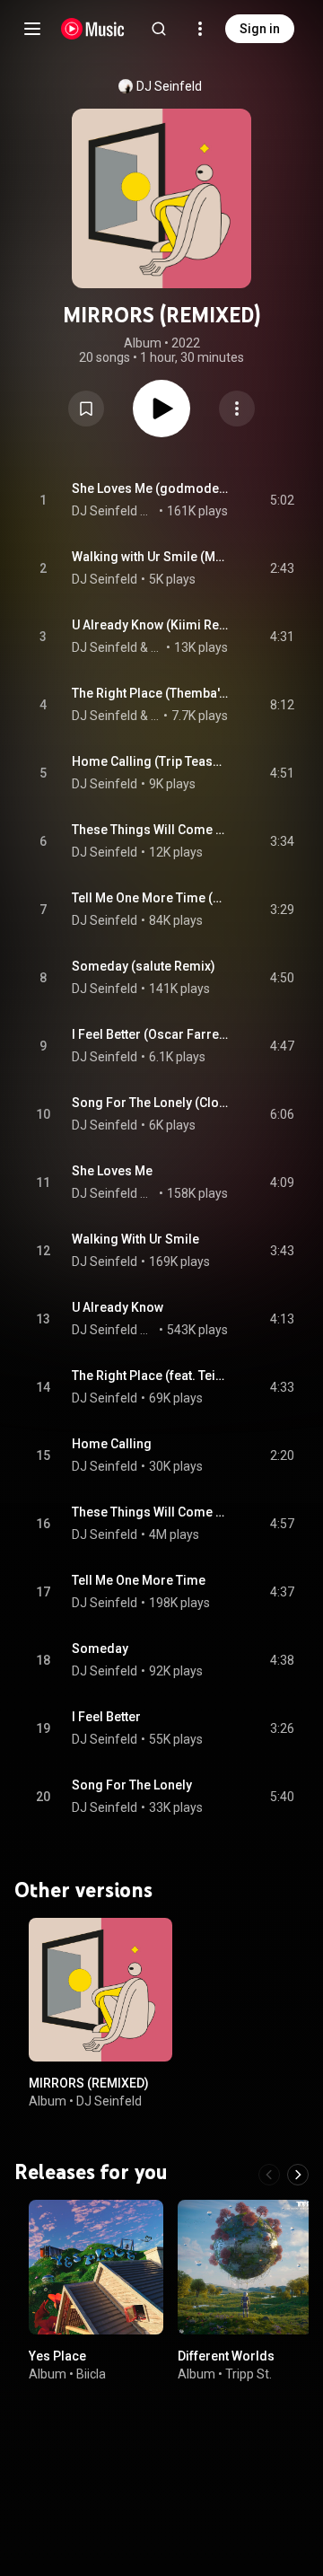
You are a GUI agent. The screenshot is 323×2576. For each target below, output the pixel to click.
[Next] (298, 2174)
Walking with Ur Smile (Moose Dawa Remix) (150, 557)
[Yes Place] (96, 2266)
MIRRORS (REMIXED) (89, 2083)
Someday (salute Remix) (144, 966)
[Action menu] (237, 409)
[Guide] (32, 29)
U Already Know (118, 1307)
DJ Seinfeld (169, 86)
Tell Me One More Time (139, 1580)
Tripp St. (249, 2373)
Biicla (91, 2373)
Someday (100, 1648)
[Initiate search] (159, 29)
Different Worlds (226, 2355)
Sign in (260, 29)
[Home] (93, 29)
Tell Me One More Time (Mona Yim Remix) (150, 898)
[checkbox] (282, 500)
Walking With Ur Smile (135, 1239)
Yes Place (57, 2355)
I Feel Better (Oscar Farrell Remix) (150, 1034)
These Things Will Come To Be (150, 1512)
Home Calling (112, 1444)
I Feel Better (106, 1717)
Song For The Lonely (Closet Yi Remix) (150, 1103)
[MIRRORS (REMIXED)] (100, 1990)
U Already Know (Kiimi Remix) (150, 625)
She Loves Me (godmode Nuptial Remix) (150, 488)
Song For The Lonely (132, 1785)
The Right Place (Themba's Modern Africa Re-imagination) (150, 693)
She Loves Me (112, 1171)
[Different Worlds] (245, 2266)
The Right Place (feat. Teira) (150, 1376)
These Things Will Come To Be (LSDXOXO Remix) (150, 830)
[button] (86, 409)
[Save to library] (86, 409)
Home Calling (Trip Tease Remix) (150, 761)
